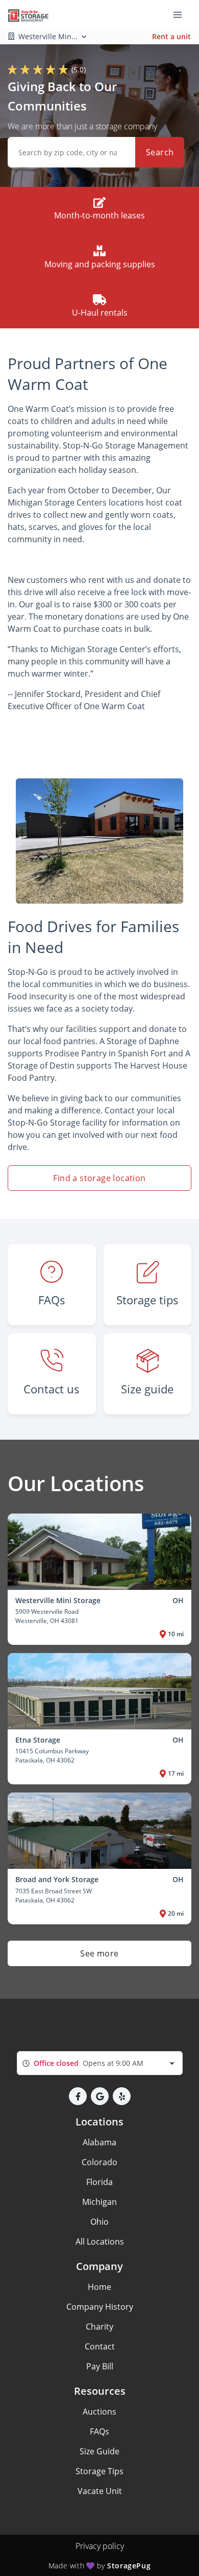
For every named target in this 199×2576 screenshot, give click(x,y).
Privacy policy (100, 2546)
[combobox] (100, 2063)
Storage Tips (99, 2471)
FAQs (99, 2431)
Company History (100, 2307)
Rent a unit (171, 36)
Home (99, 2287)
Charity (99, 2327)
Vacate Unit (100, 2491)
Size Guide (99, 2451)
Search (160, 152)
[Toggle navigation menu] (182, 14)
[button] (78, 2096)
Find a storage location (99, 1178)
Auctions (99, 2412)
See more (99, 1953)
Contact (100, 2346)
